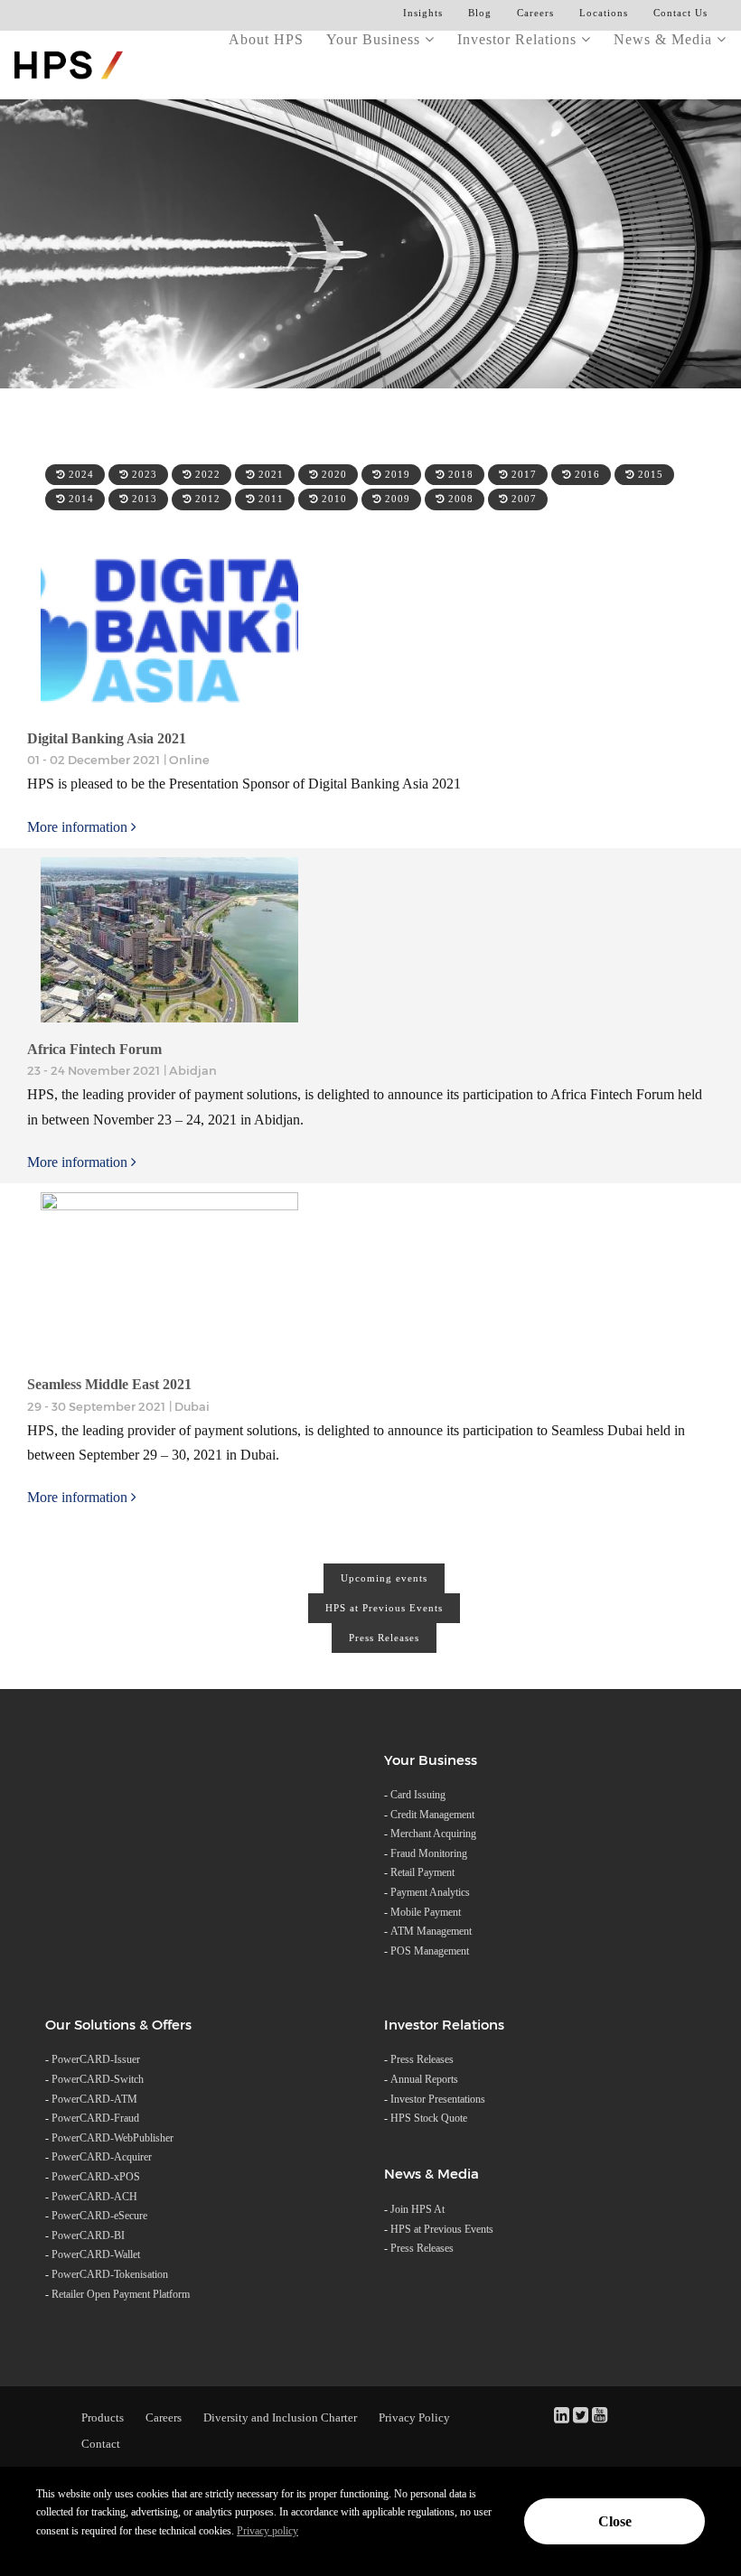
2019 (396, 474)
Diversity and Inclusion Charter (280, 2417)
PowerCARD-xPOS (96, 2177)
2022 (206, 474)
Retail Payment (422, 1872)
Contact (101, 2444)
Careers (535, 13)
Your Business (375, 39)
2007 (522, 499)
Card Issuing (418, 1795)
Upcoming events (384, 1578)
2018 (459, 474)
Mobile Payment (426, 1912)
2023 (143, 474)
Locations (604, 13)
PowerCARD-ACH (94, 2197)
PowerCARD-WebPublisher (113, 2138)
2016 (586, 474)
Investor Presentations (438, 2099)
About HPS (266, 39)
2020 (333, 474)
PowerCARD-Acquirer (102, 2157)
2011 (269, 499)
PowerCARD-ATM (94, 2099)
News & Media (665, 39)
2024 (80, 474)
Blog (480, 13)
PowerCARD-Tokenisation (110, 2274)
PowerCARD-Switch (98, 2079)
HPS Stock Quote (429, 2118)
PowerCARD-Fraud (95, 2118)
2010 (333, 499)
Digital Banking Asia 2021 (107, 738)
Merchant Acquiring (433, 1834)
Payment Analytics (430, 1892)
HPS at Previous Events (384, 1608)
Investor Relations (519, 39)
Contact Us (680, 13)
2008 (459, 499)
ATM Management (431, 1931)
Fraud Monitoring (429, 1853)
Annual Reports (424, 2079)
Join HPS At (417, 2209)
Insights (423, 13)
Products (103, 2417)
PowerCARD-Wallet (96, 2254)
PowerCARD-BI (88, 2235)
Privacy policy (267, 2531)
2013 (143, 499)
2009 (396, 499)
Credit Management (432, 1815)
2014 (80, 499)
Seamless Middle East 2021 (109, 1384)
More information (79, 827)
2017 (522, 474)
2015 (649, 474)
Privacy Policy (414, 2417)
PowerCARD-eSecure (99, 2216)
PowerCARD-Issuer (96, 2059)
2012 (206, 499)
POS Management (430, 1951)
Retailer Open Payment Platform (121, 2294)
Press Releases (384, 1638)
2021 (269, 474)
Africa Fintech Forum (94, 1049)
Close (615, 2521)
